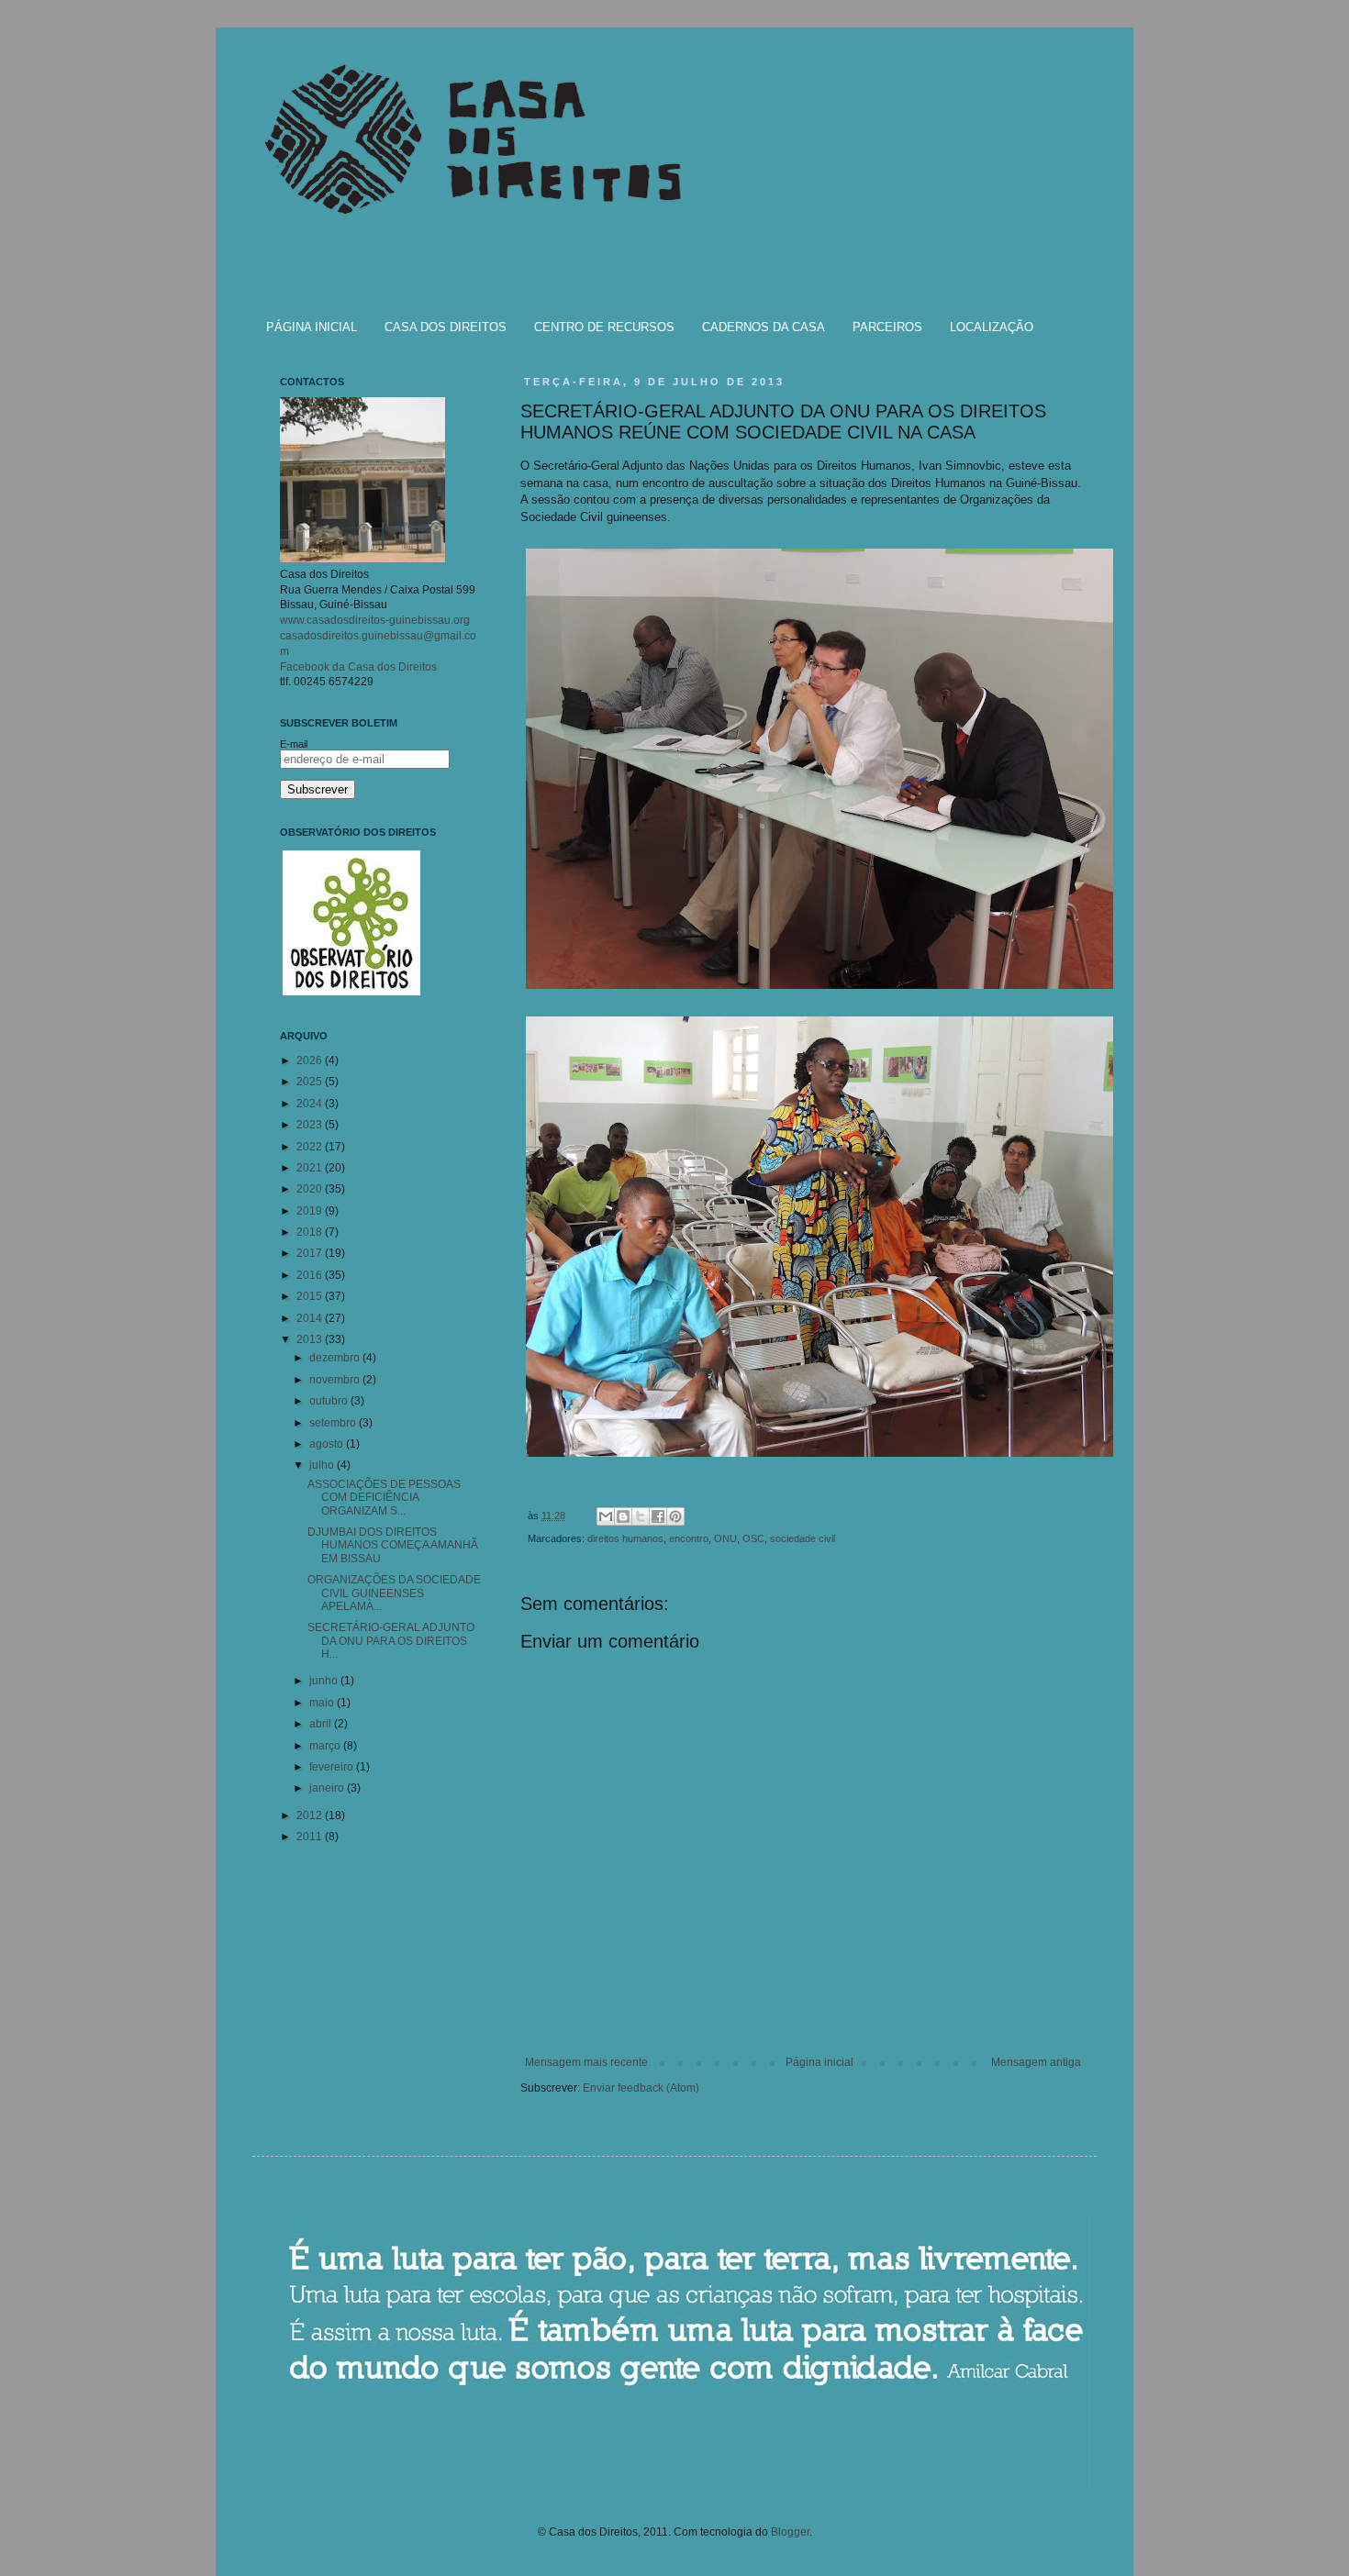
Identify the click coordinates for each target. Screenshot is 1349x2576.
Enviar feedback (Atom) (641, 2088)
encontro (689, 1538)
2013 (311, 1339)
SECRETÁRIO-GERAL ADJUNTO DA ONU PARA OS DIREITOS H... (391, 1641)
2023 (311, 1125)
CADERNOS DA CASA (764, 327)
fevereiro (333, 1767)
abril (322, 1724)
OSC (753, 1538)
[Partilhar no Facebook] (658, 1516)
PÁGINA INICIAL (312, 327)
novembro (336, 1380)
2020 (311, 1189)
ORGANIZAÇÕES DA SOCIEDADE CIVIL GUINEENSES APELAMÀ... (394, 1593)
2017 (311, 1253)
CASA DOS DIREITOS (446, 327)
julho (323, 1465)
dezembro (336, 1358)
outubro (330, 1401)
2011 (311, 1837)
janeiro (328, 1788)
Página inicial (819, 2062)
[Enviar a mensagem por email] (606, 1516)
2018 (311, 1232)
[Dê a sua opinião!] (623, 1516)
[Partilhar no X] (641, 1516)
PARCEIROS (887, 327)
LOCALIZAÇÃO (992, 327)
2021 (311, 1168)
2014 (311, 1318)
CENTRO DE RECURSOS (604, 327)
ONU (725, 1538)
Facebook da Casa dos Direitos (358, 667)
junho (325, 1681)
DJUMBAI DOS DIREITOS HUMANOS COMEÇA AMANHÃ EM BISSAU (393, 1545)
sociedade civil (803, 1538)
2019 (311, 1211)
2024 (311, 1104)
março (326, 1746)
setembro (334, 1423)
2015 (311, 1296)
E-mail (294, 744)
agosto (328, 1444)
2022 (311, 1147)
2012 (311, 1815)
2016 (311, 1275)
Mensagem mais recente (586, 2062)
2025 (311, 1082)
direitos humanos (625, 1538)
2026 (311, 1060)
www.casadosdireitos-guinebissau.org (375, 620)
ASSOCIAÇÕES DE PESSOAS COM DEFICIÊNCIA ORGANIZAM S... (384, 1498)
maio (323, 1703)
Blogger (790, 2532)
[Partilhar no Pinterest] (675, 1516)
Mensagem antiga (1036, 2062)
